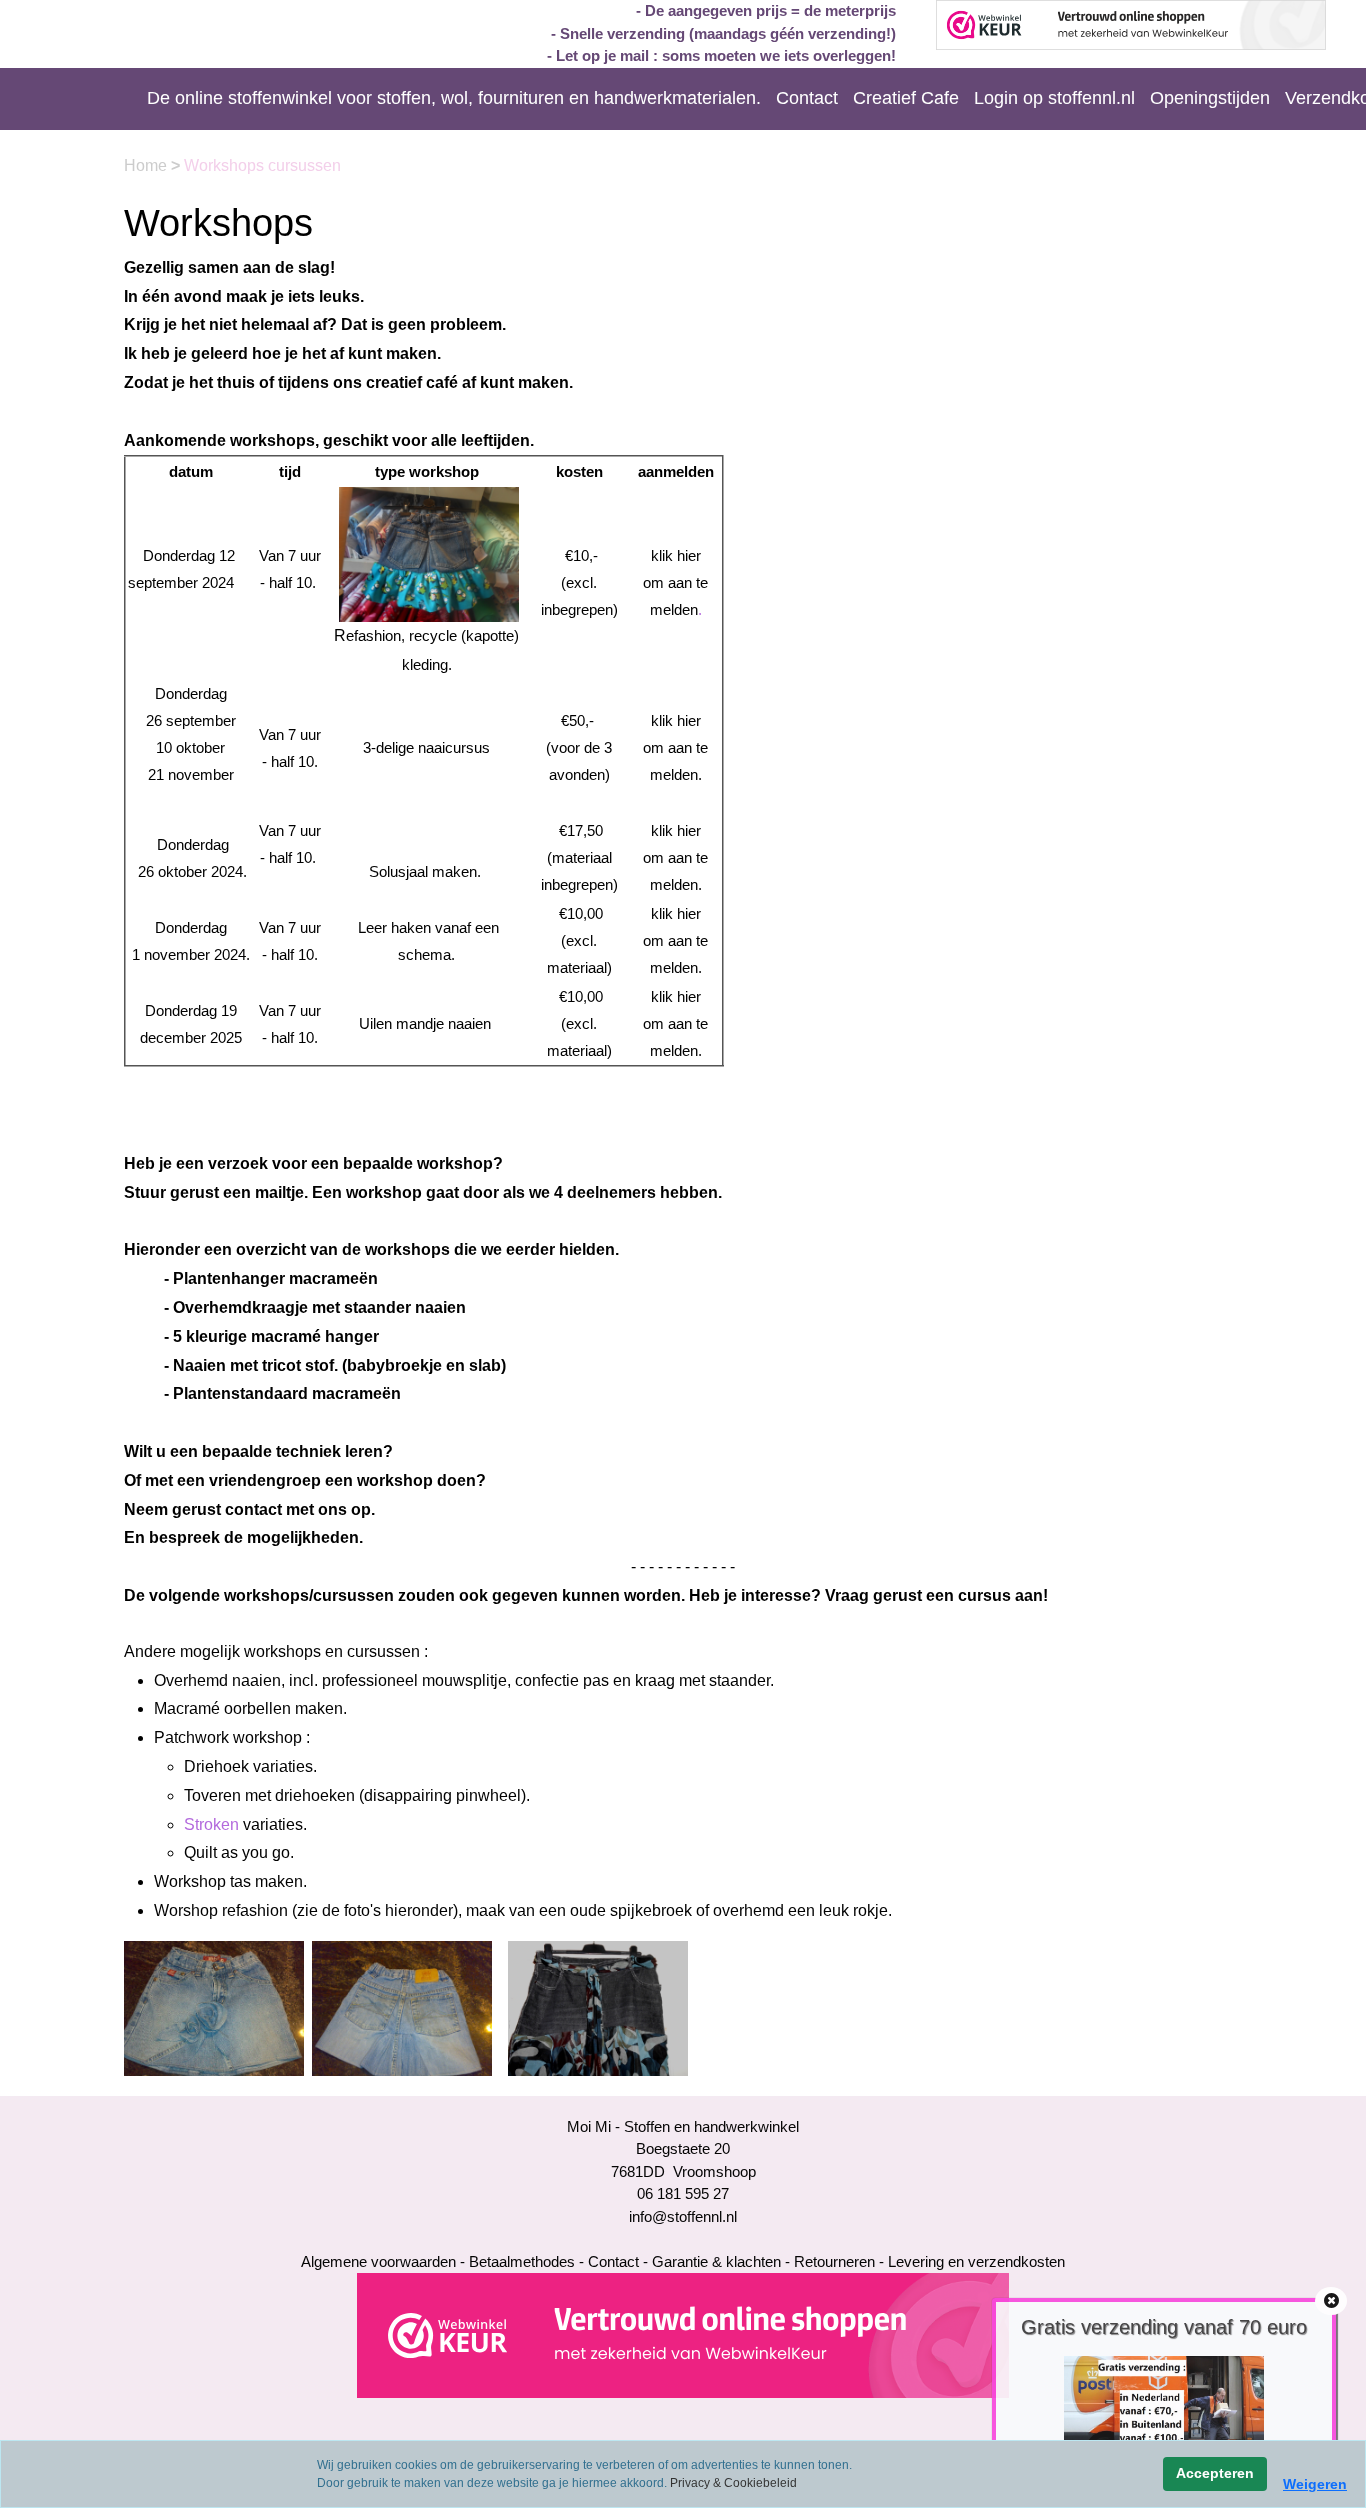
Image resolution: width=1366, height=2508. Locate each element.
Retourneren (834, 2261)
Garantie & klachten (716, 2261)
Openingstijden (1210, 98)
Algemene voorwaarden (378, 2261)
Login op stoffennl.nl (1054, 98)
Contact (807, 98)
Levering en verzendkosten (976, 2261)
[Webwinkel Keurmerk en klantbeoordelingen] (683, 2334)
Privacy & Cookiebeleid (733, 2483)
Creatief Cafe (906, 98)
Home (147, 165)
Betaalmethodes (522, 2261)
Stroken (213, 1824)
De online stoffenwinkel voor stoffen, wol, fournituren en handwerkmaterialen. (454, 98)
